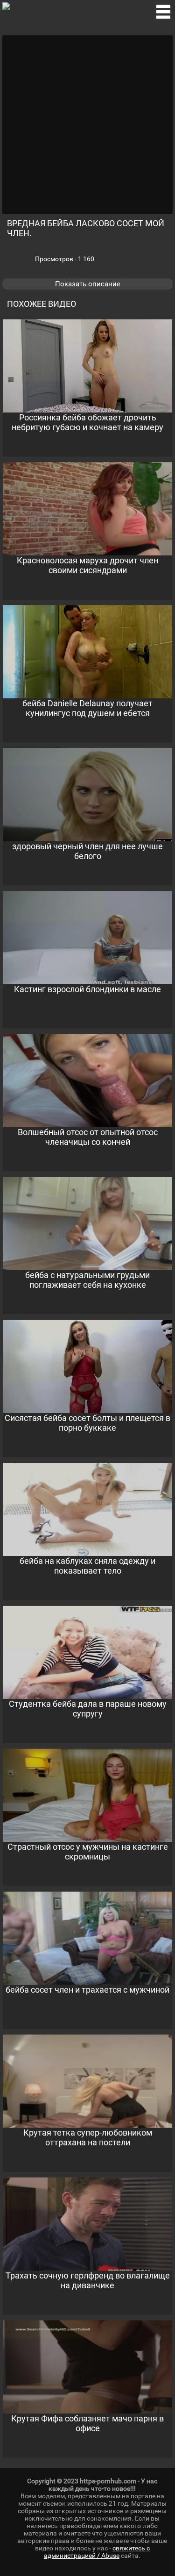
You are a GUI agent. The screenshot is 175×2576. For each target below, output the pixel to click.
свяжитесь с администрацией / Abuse (97, 2552)
